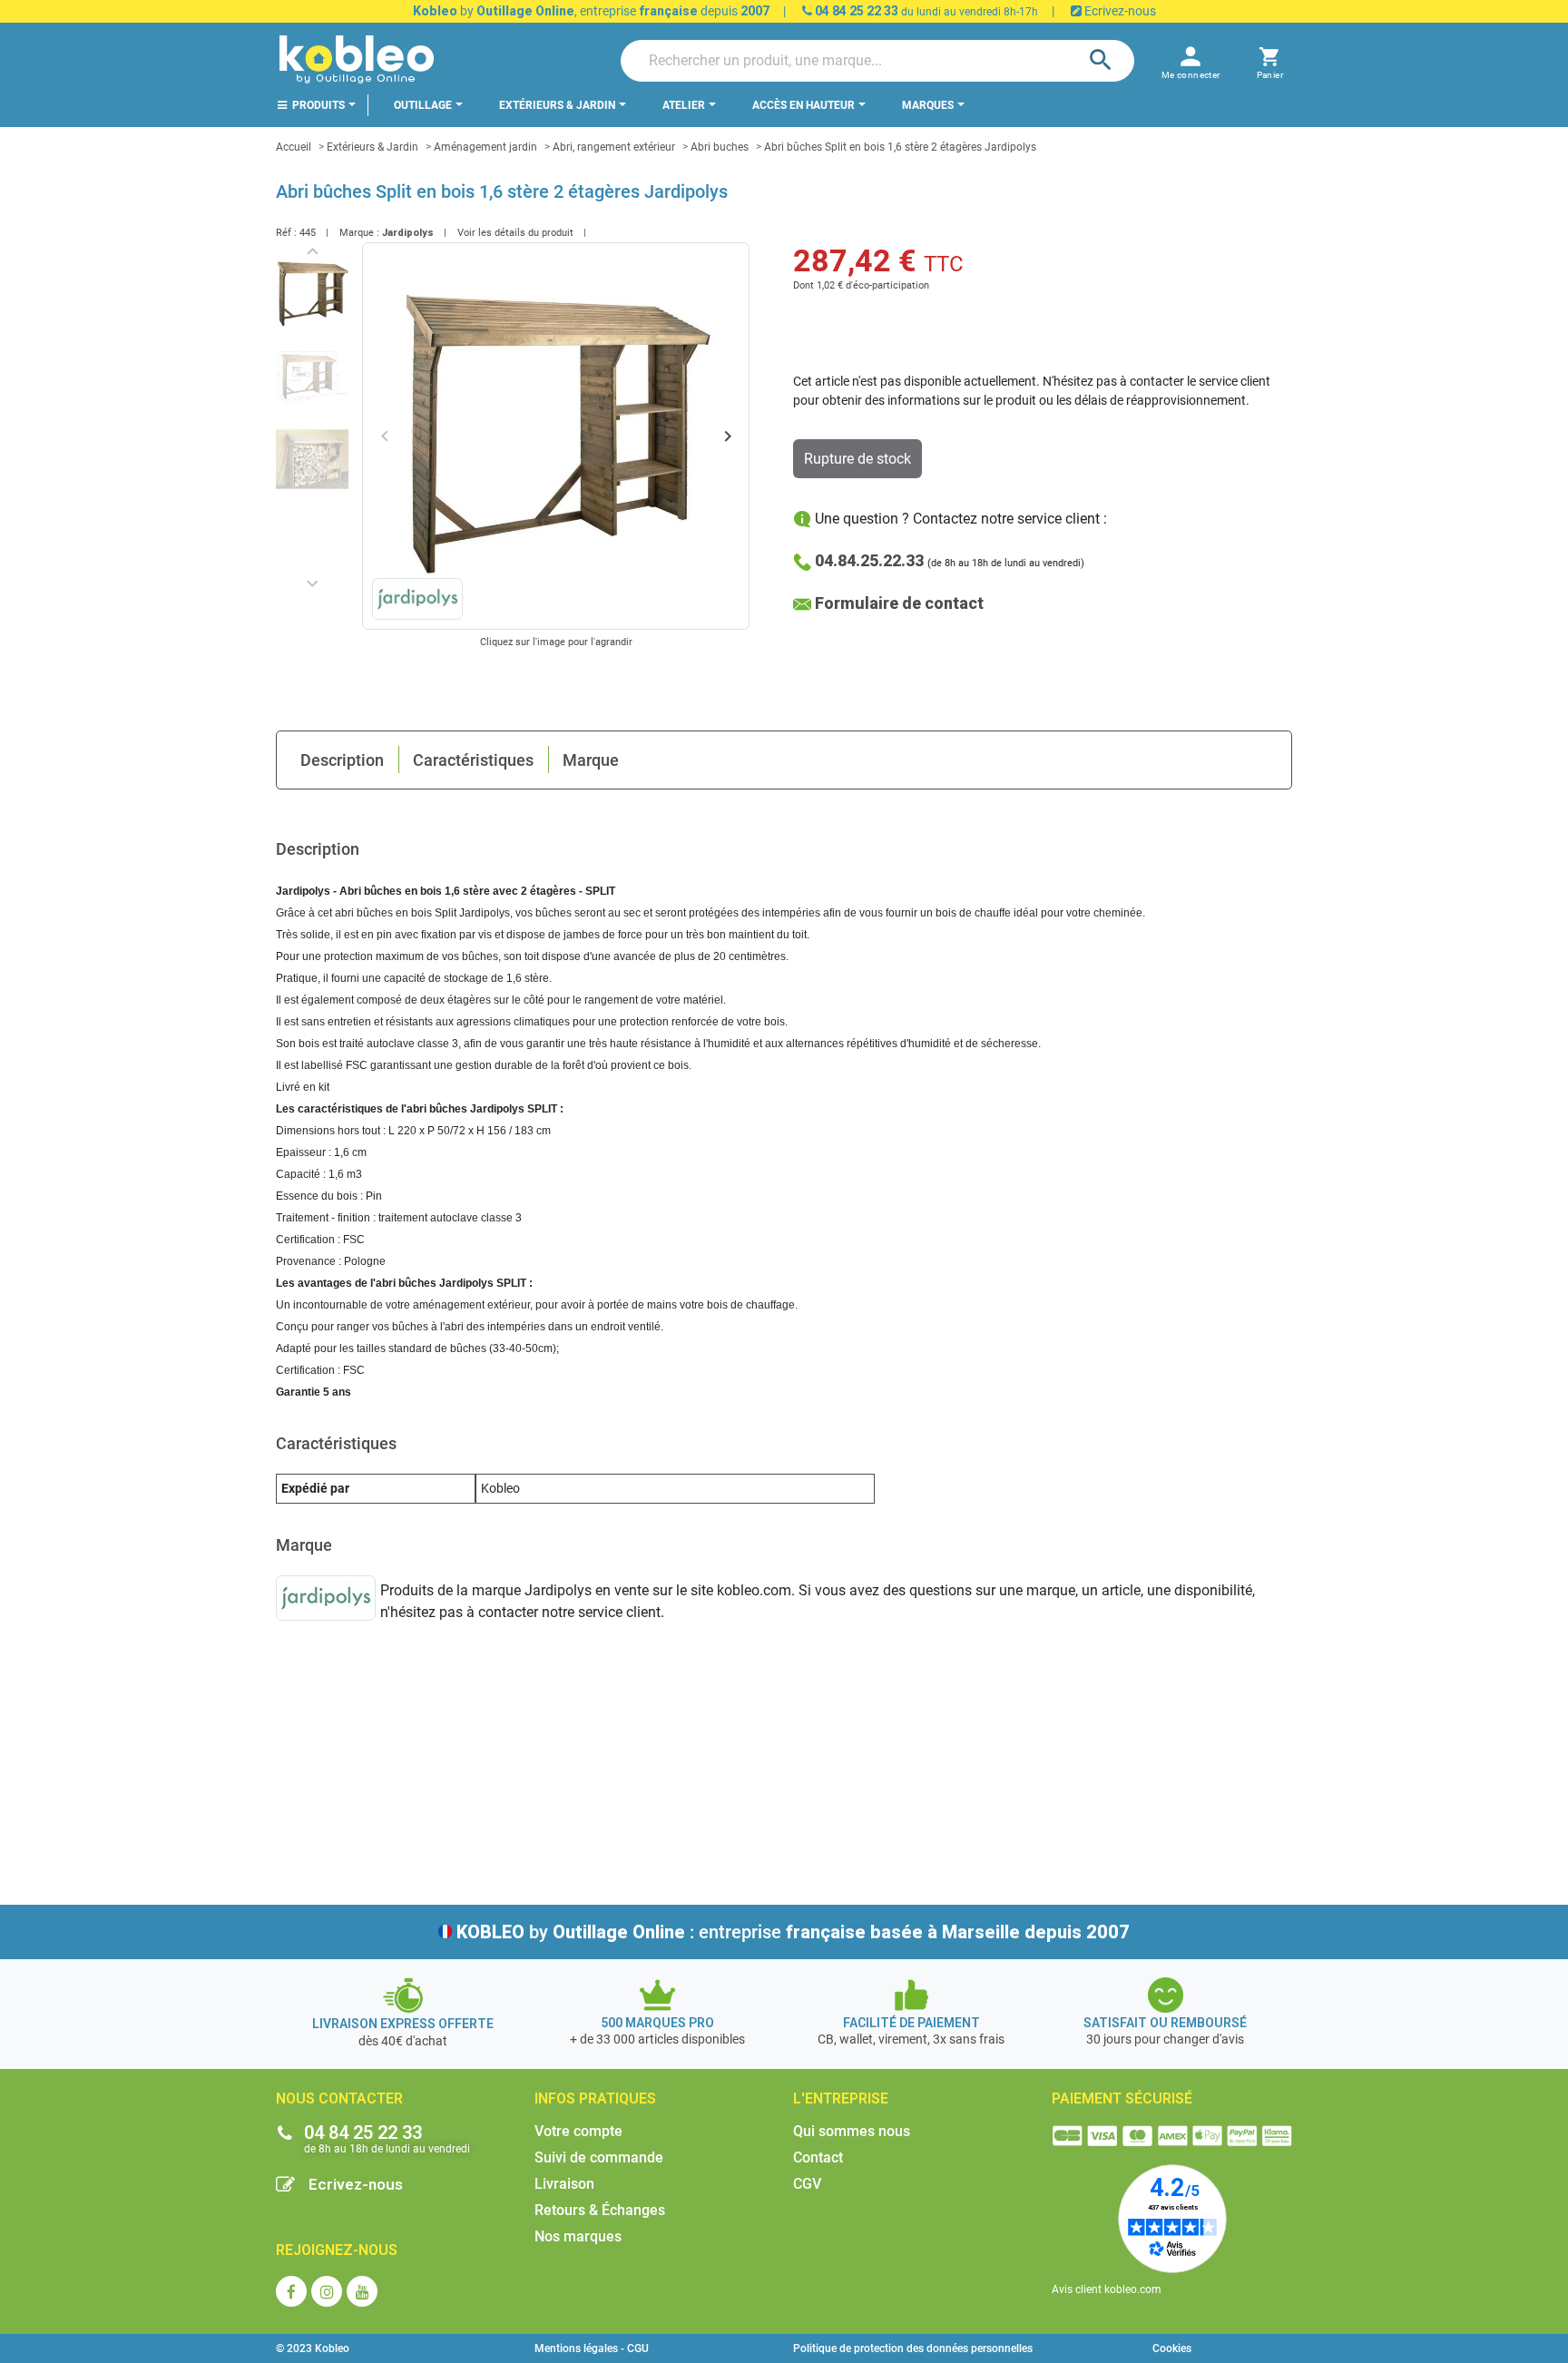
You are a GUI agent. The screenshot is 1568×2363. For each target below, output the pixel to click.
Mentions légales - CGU (592, 2348)
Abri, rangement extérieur (614, 147)
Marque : (359, 233)
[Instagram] (327, 2291)
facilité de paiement (911, 2023)
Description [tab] (342, 760)
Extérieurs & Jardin (372, 147)
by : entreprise (793, 1932)
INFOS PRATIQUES (595, 2098)
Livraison (564, 2184)
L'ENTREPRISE (841, 2098)
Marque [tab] (591, 760)
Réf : (286, 233)
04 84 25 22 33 (855, 11)
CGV (807, 2184)
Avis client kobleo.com (1107, 2289)
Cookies (1172, 2348)
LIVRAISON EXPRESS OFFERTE (403, 2024)
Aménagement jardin (485, 147)
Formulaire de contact (899, 603)
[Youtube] (362, 2291)
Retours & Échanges (600, 2210)
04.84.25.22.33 (869, 560)
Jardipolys (408, 233)
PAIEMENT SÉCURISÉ (1122, 2098)
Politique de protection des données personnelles (913, 2348)
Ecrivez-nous (1119, 11)
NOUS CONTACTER (339, 2098)
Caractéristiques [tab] (473, 760)
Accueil (294, 147)
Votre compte (578, 2131)
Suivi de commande (599, 2157)
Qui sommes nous (852, 2131)
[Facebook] (291, 2291)
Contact (818, 2157)
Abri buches (720, 147)
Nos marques (578, 2236)
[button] (1270, 60)
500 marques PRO (657, 2023)
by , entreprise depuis (591, 11)
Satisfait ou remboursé (1165, 2023)
